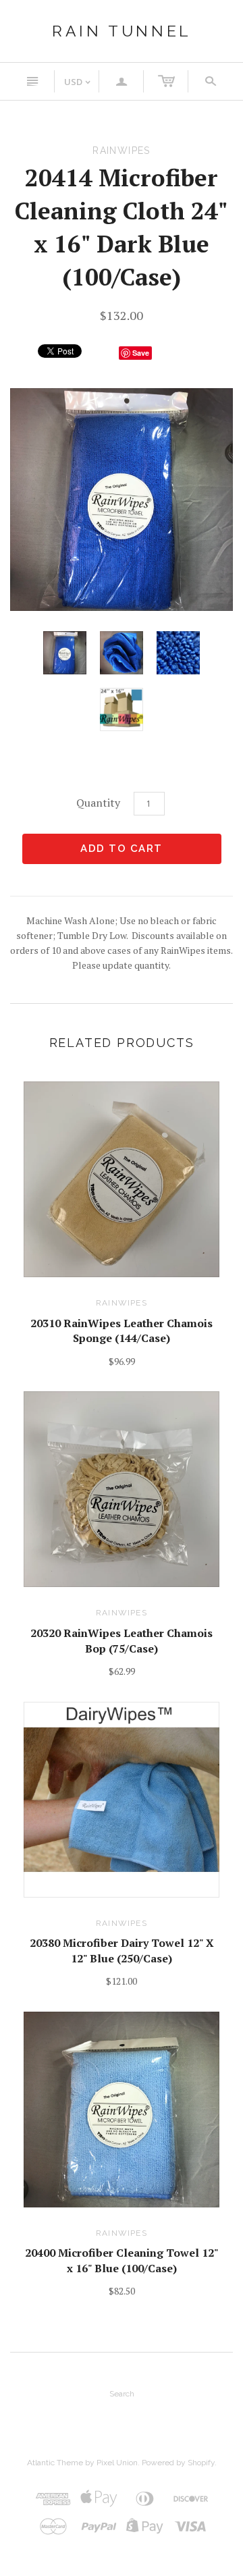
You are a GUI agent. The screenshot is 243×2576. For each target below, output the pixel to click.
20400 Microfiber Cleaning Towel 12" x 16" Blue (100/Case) (122, 2260)
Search (122, 2394)
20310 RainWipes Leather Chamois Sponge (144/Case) (122, 1331)
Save (141, 353)
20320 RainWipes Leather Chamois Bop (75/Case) (122, 1640)
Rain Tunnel (122, 31)
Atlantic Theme (55, 2463)
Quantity (98, 803)
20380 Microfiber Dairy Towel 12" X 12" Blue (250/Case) (122, 1950)
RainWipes (122, 1303)
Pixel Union (117, 2463)
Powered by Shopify (178, 2463)
